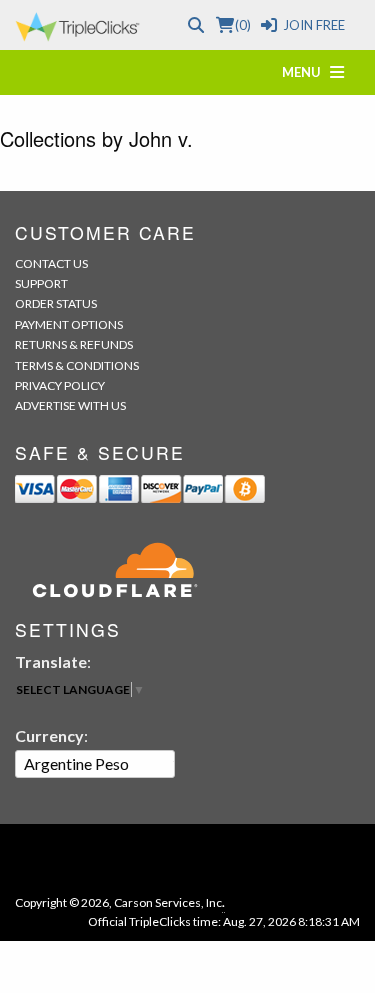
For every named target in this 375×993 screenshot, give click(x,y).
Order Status (56, 303)
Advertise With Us (70, 405)
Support (41, 283)
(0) (242, 25)
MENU (306, 72)
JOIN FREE (314, 25)
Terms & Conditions (77, 365)
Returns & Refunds (74, 344)
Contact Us (51, 263)
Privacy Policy (60, 385)
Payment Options (69, 324)
